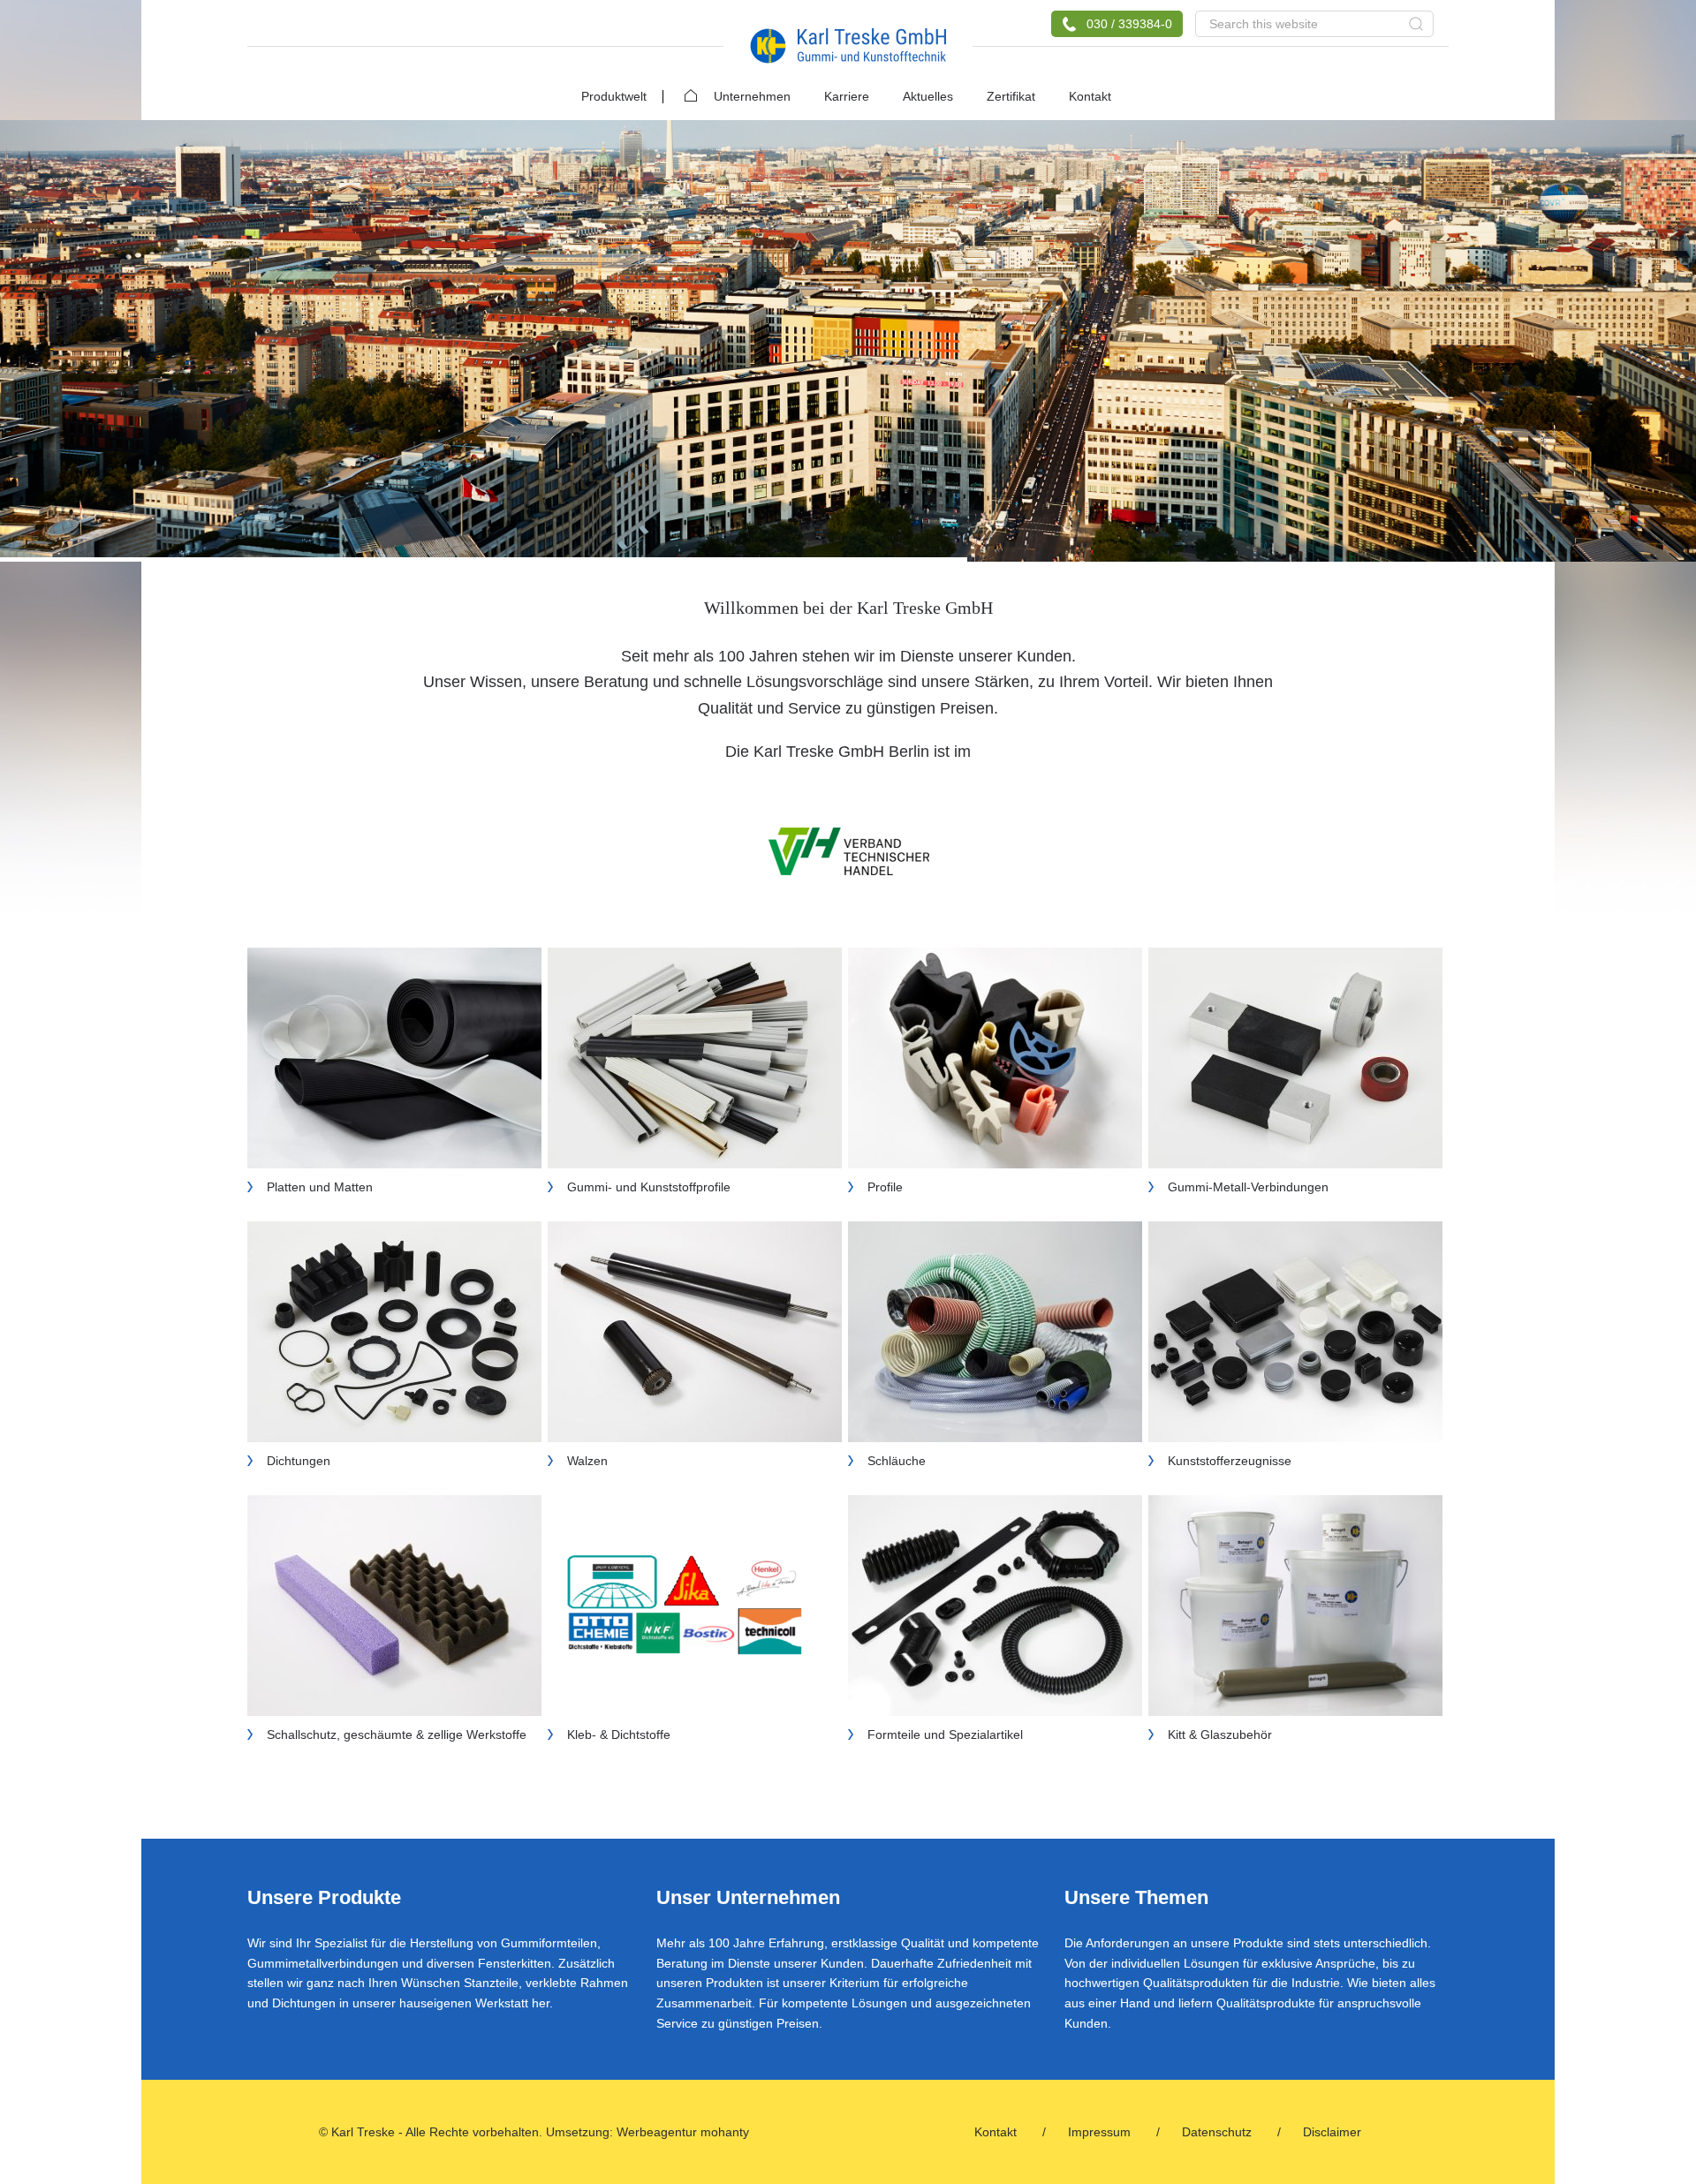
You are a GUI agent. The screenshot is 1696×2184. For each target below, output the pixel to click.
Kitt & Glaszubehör (1220, 1734)
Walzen (587, 1461)
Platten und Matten (320, 1187)
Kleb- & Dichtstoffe (619, 1734)
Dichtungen (299, 1461)
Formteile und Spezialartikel (945, 1734)
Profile (885, 1187)
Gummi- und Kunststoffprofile (649, 1187)
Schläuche (897, 1461)
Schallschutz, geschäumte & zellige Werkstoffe (397, 1734)
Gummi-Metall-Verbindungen (1248, 1187)
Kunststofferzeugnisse (1230, 1461)
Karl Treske (848, 46)
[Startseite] (682, 90)
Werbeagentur (657, 2132)
